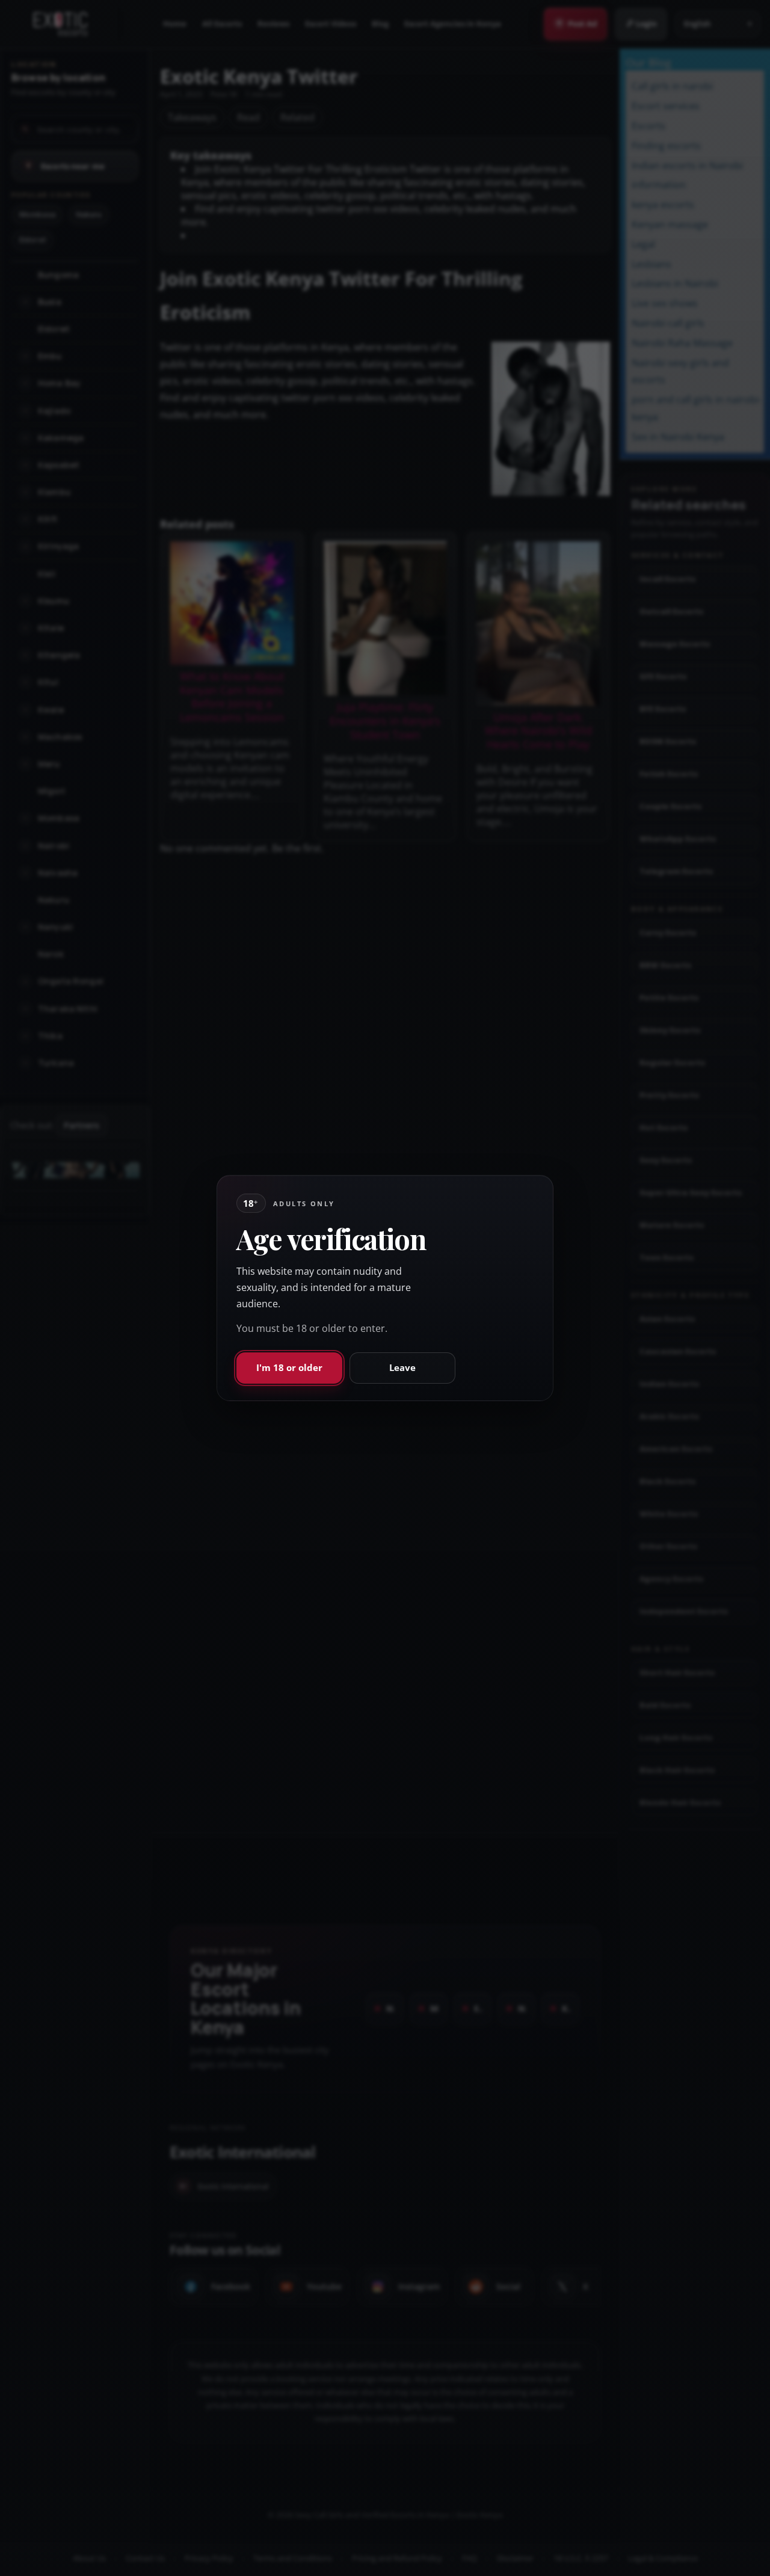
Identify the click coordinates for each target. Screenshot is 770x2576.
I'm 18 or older (289, 1367)
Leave (402, 1367)
